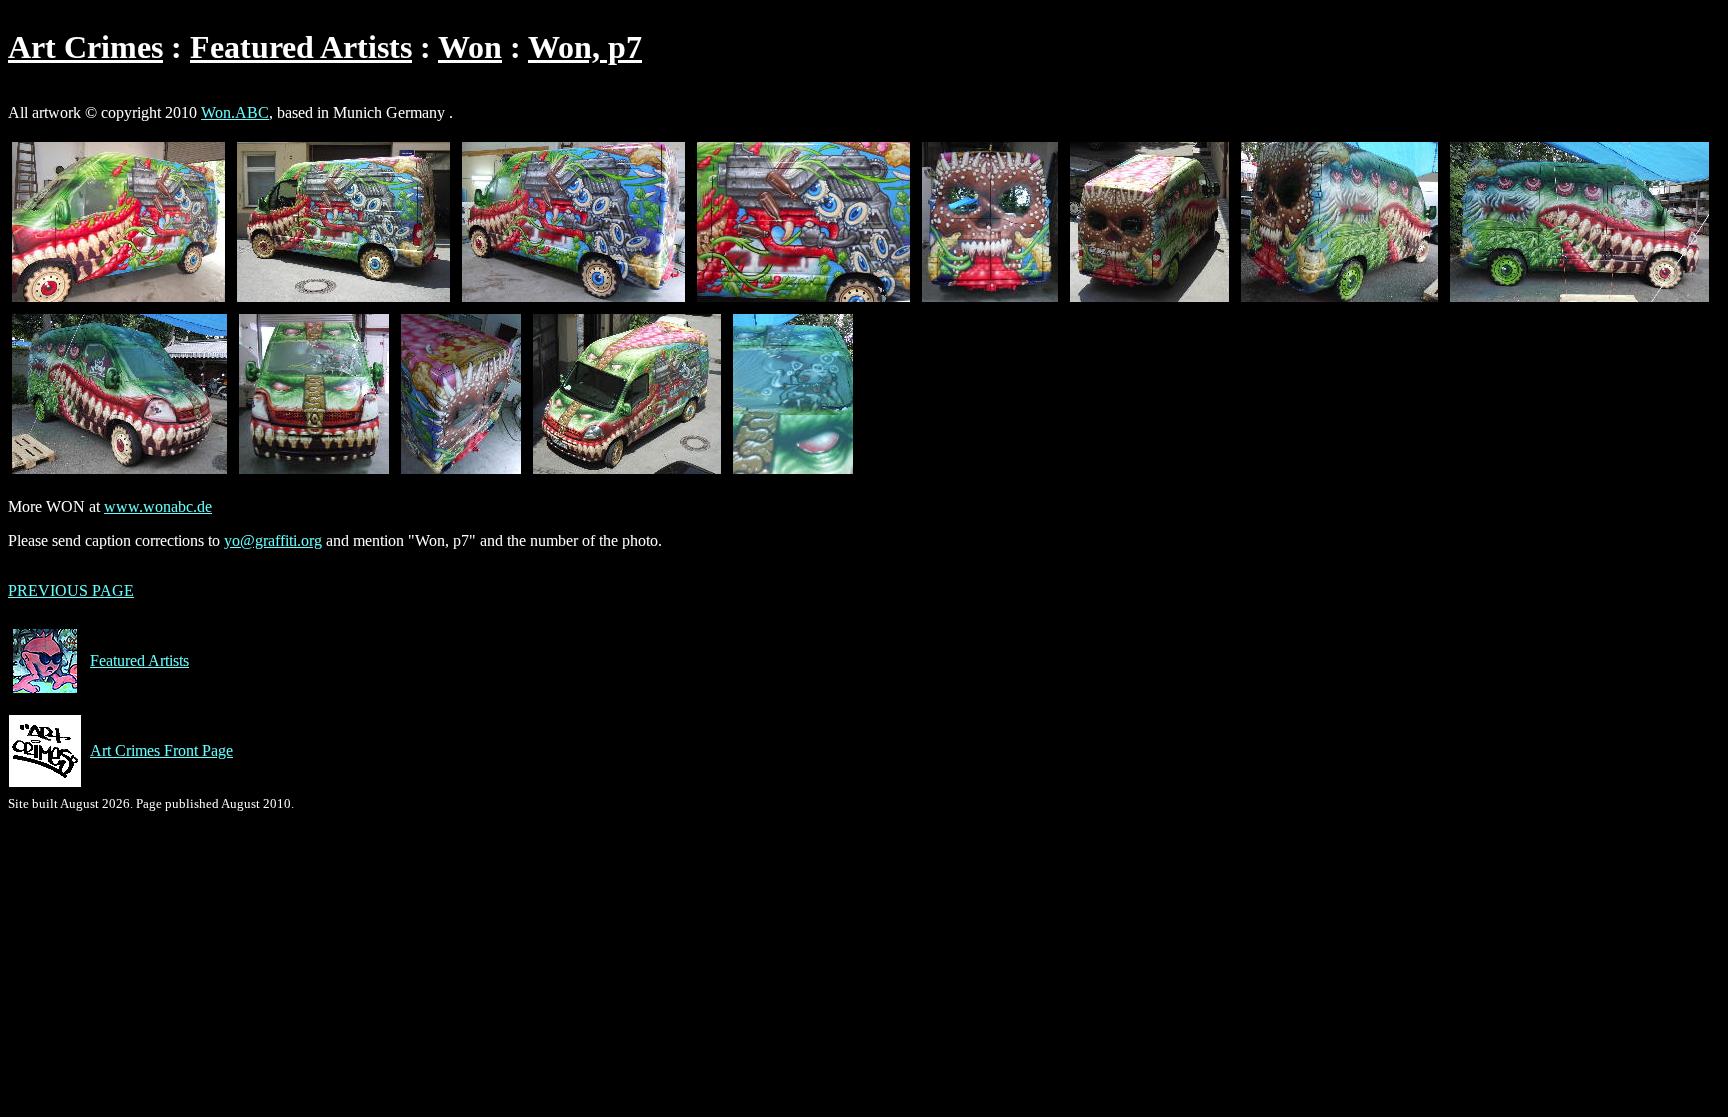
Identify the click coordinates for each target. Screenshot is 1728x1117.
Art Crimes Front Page (161, 750)
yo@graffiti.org (273, 540)
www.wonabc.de (158, 506)
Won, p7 (585, 47)
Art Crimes (85, 47)
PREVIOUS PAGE (71, 590)
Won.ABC (235, 112)
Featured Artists (301, 47)
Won (470, 47)
